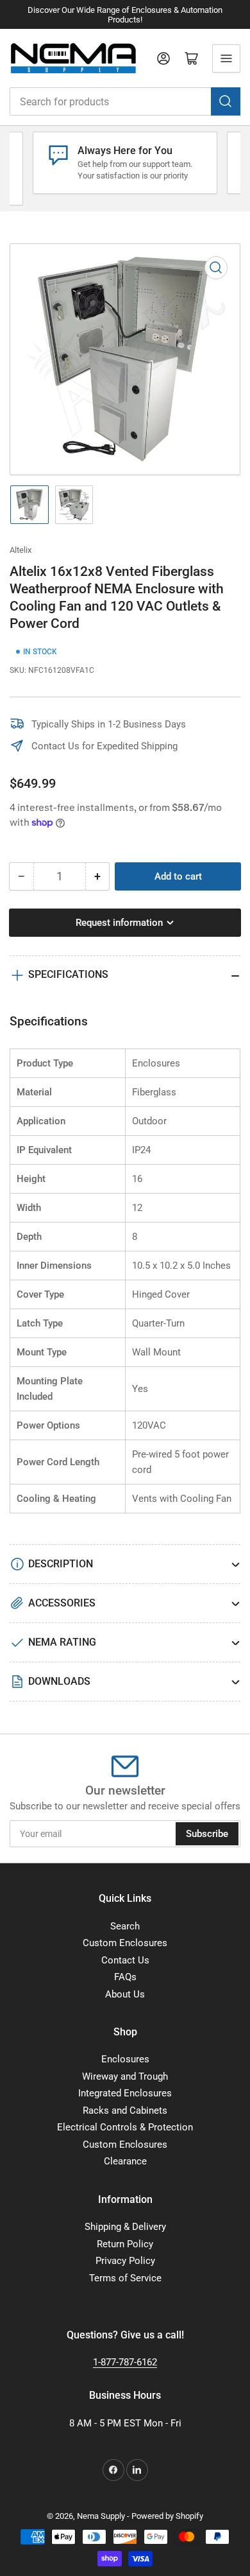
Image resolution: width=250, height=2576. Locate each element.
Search (125, 1926)
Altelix (21, 550)
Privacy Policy (125, 2261)
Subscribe (207, 1834)
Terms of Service (125, 2278)
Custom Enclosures (125, 1943)
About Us (125, 1994)
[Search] (226, 101)
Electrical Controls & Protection (125, 2127)
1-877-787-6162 (125, 2362)
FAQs (125, 1977)
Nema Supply (101, 2516)
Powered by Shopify (167, 2516)
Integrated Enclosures (125, 2093)
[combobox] (125, 101)
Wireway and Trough (125, 2076)
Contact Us (125, 1960)
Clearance (125, 2161)
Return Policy (125, 2244)
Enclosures (125, 2059)
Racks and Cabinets (125, 2110)
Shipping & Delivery (125, 2227)
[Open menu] (226, 58)
